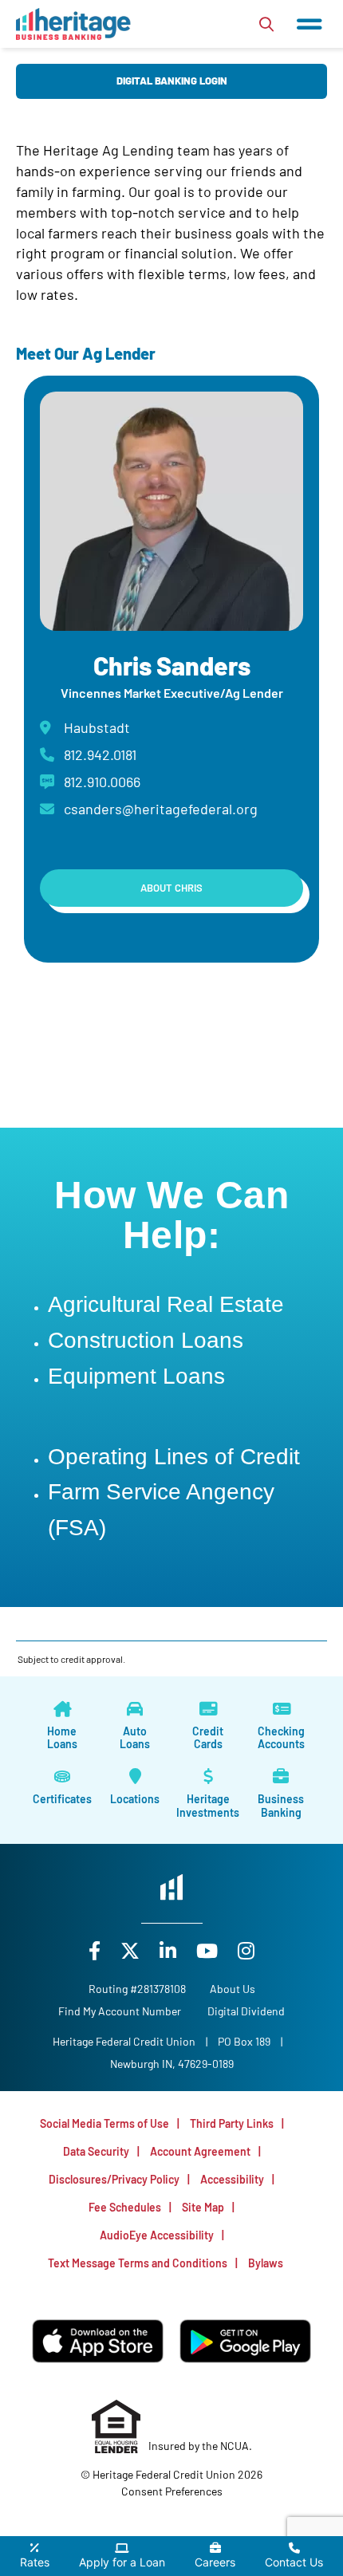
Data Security (96, 2151)
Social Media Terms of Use (104, 2123)
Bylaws (266, 2263)
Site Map (203, 2207)
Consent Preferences (172, 2491)
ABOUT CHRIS (171, 888)
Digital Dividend (246, 2011)
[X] (132, 1950)
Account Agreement (200, 2151)
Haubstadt (97, 727)
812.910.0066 (102, 782)
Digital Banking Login (172, 81)
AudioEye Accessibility (157, 2235)
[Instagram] (246, 1950)
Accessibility (232, 2179)
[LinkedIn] (170, 1950)
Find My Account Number (120, 2011)
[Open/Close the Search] (266, 24)
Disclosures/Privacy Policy (114, 2179)
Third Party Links (232, 2123)
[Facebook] (97, 1950)
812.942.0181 (100, 754)
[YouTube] (209, 1950)
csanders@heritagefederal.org (161, 809)
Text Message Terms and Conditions (138, 2263)
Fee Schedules (125, 2207)
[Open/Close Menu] (309, 24)
